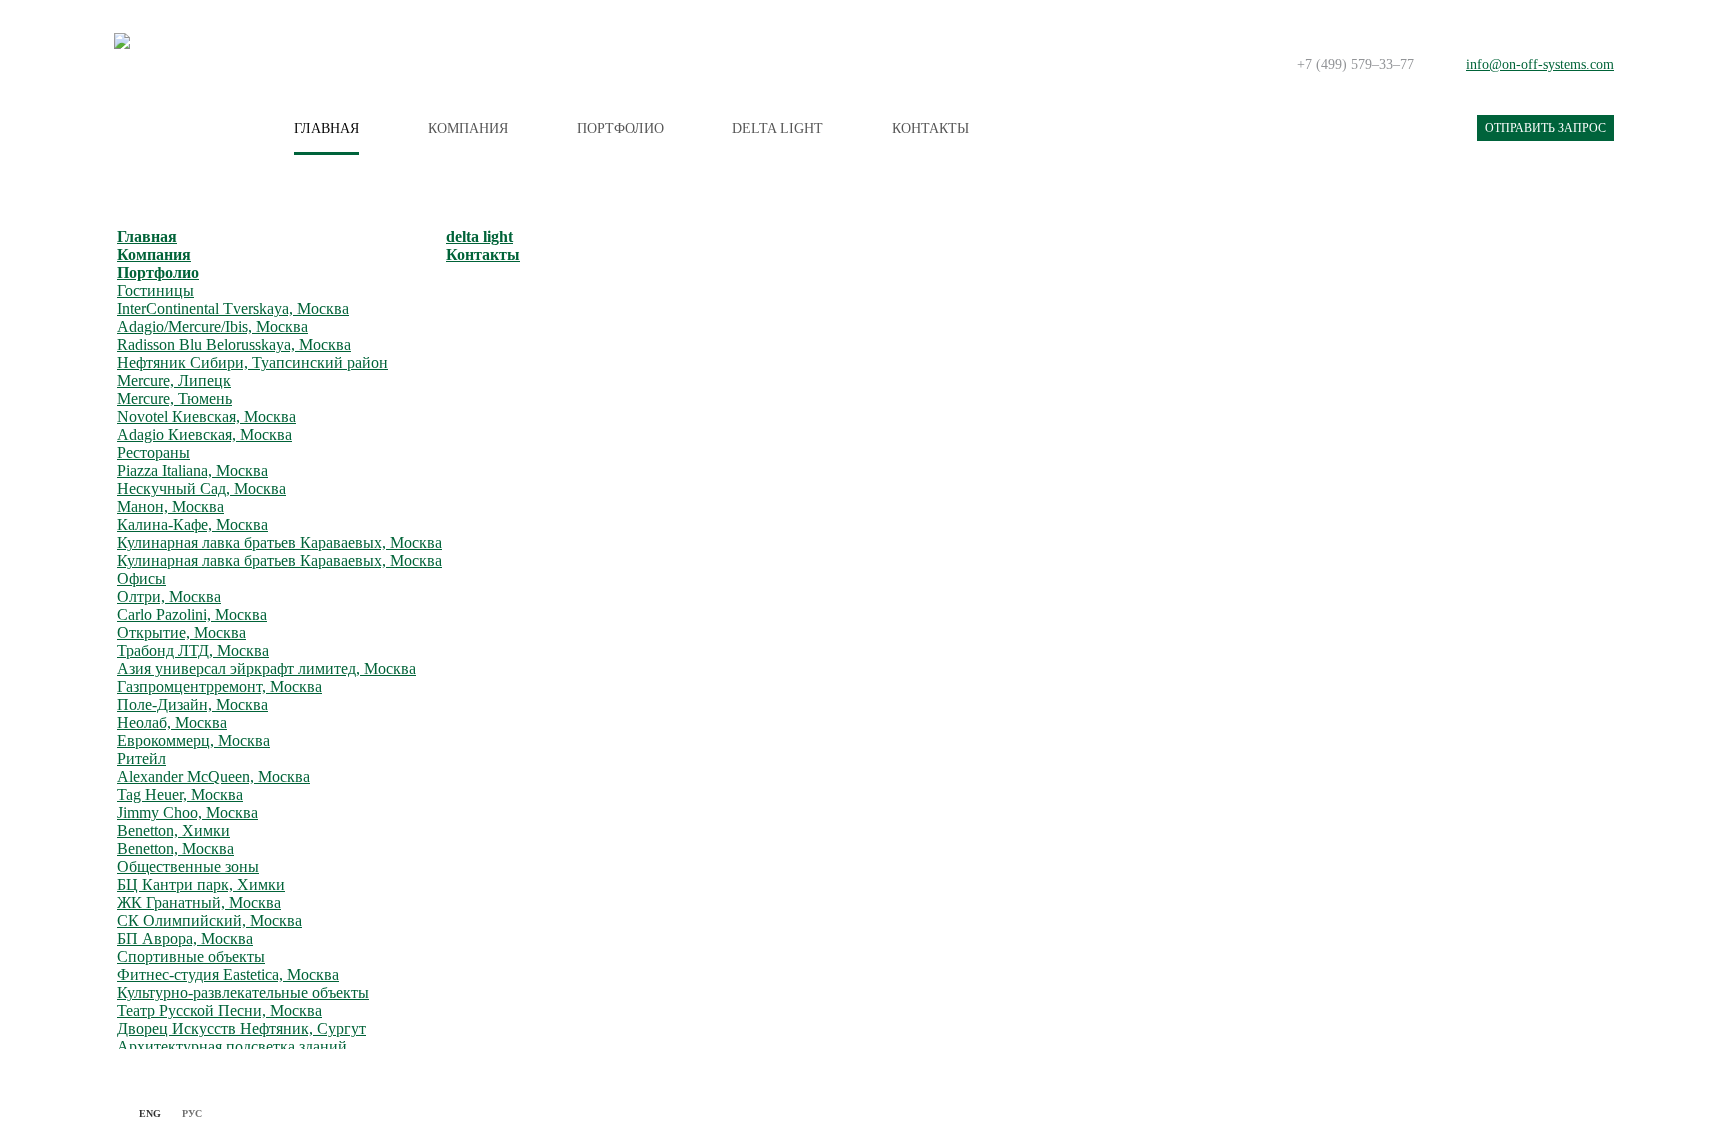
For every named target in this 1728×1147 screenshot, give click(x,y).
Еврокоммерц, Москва (193, 740)
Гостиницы (155, 290)
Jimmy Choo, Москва (187, 812)
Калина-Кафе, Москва (192, 524)
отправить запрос (1545, 128)
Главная (326, 128)
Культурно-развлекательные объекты (243, 992)
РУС (192, 1113)
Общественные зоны (188, 866)
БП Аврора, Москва (185, 938)
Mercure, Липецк (174, 380)
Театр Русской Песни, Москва (219, 1010)
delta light (777, 128)
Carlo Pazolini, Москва (192, 614)
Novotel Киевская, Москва (206, 416)
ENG (150, 1113)
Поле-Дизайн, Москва (192, 704)
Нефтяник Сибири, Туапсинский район (252, 362)
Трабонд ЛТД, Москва (193, 650)
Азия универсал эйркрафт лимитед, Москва (266, 668)
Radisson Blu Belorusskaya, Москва (234, 344)
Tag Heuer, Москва (180, 794)
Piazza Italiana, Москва (192, 470)
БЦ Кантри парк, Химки (201, 884)
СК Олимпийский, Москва (209, 920)
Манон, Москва (170, 506)
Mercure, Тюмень (174, 398)
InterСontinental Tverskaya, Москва (233, 308)
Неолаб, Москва (172, 722)
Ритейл (141, 758)
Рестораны (153, 452)
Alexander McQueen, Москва (213, 776)
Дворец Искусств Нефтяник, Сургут (241, 1028)
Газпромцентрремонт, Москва (219, 686)
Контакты (930, 128)
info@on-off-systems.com (1540, 64)
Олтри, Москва (169, 596)
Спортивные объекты (191, 956)
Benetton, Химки (173, 830)
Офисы (141, 578)
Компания (468, 128)
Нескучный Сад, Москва (201, 488)
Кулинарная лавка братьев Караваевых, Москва (279, 542)
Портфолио (620, 128)
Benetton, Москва (175, 848)
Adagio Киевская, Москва (204, 434)
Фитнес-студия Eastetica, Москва (228, 974)
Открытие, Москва (181, 632)
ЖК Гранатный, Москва (199, 902)
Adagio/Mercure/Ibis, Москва (212, 326)
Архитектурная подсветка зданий (232, 1046)
